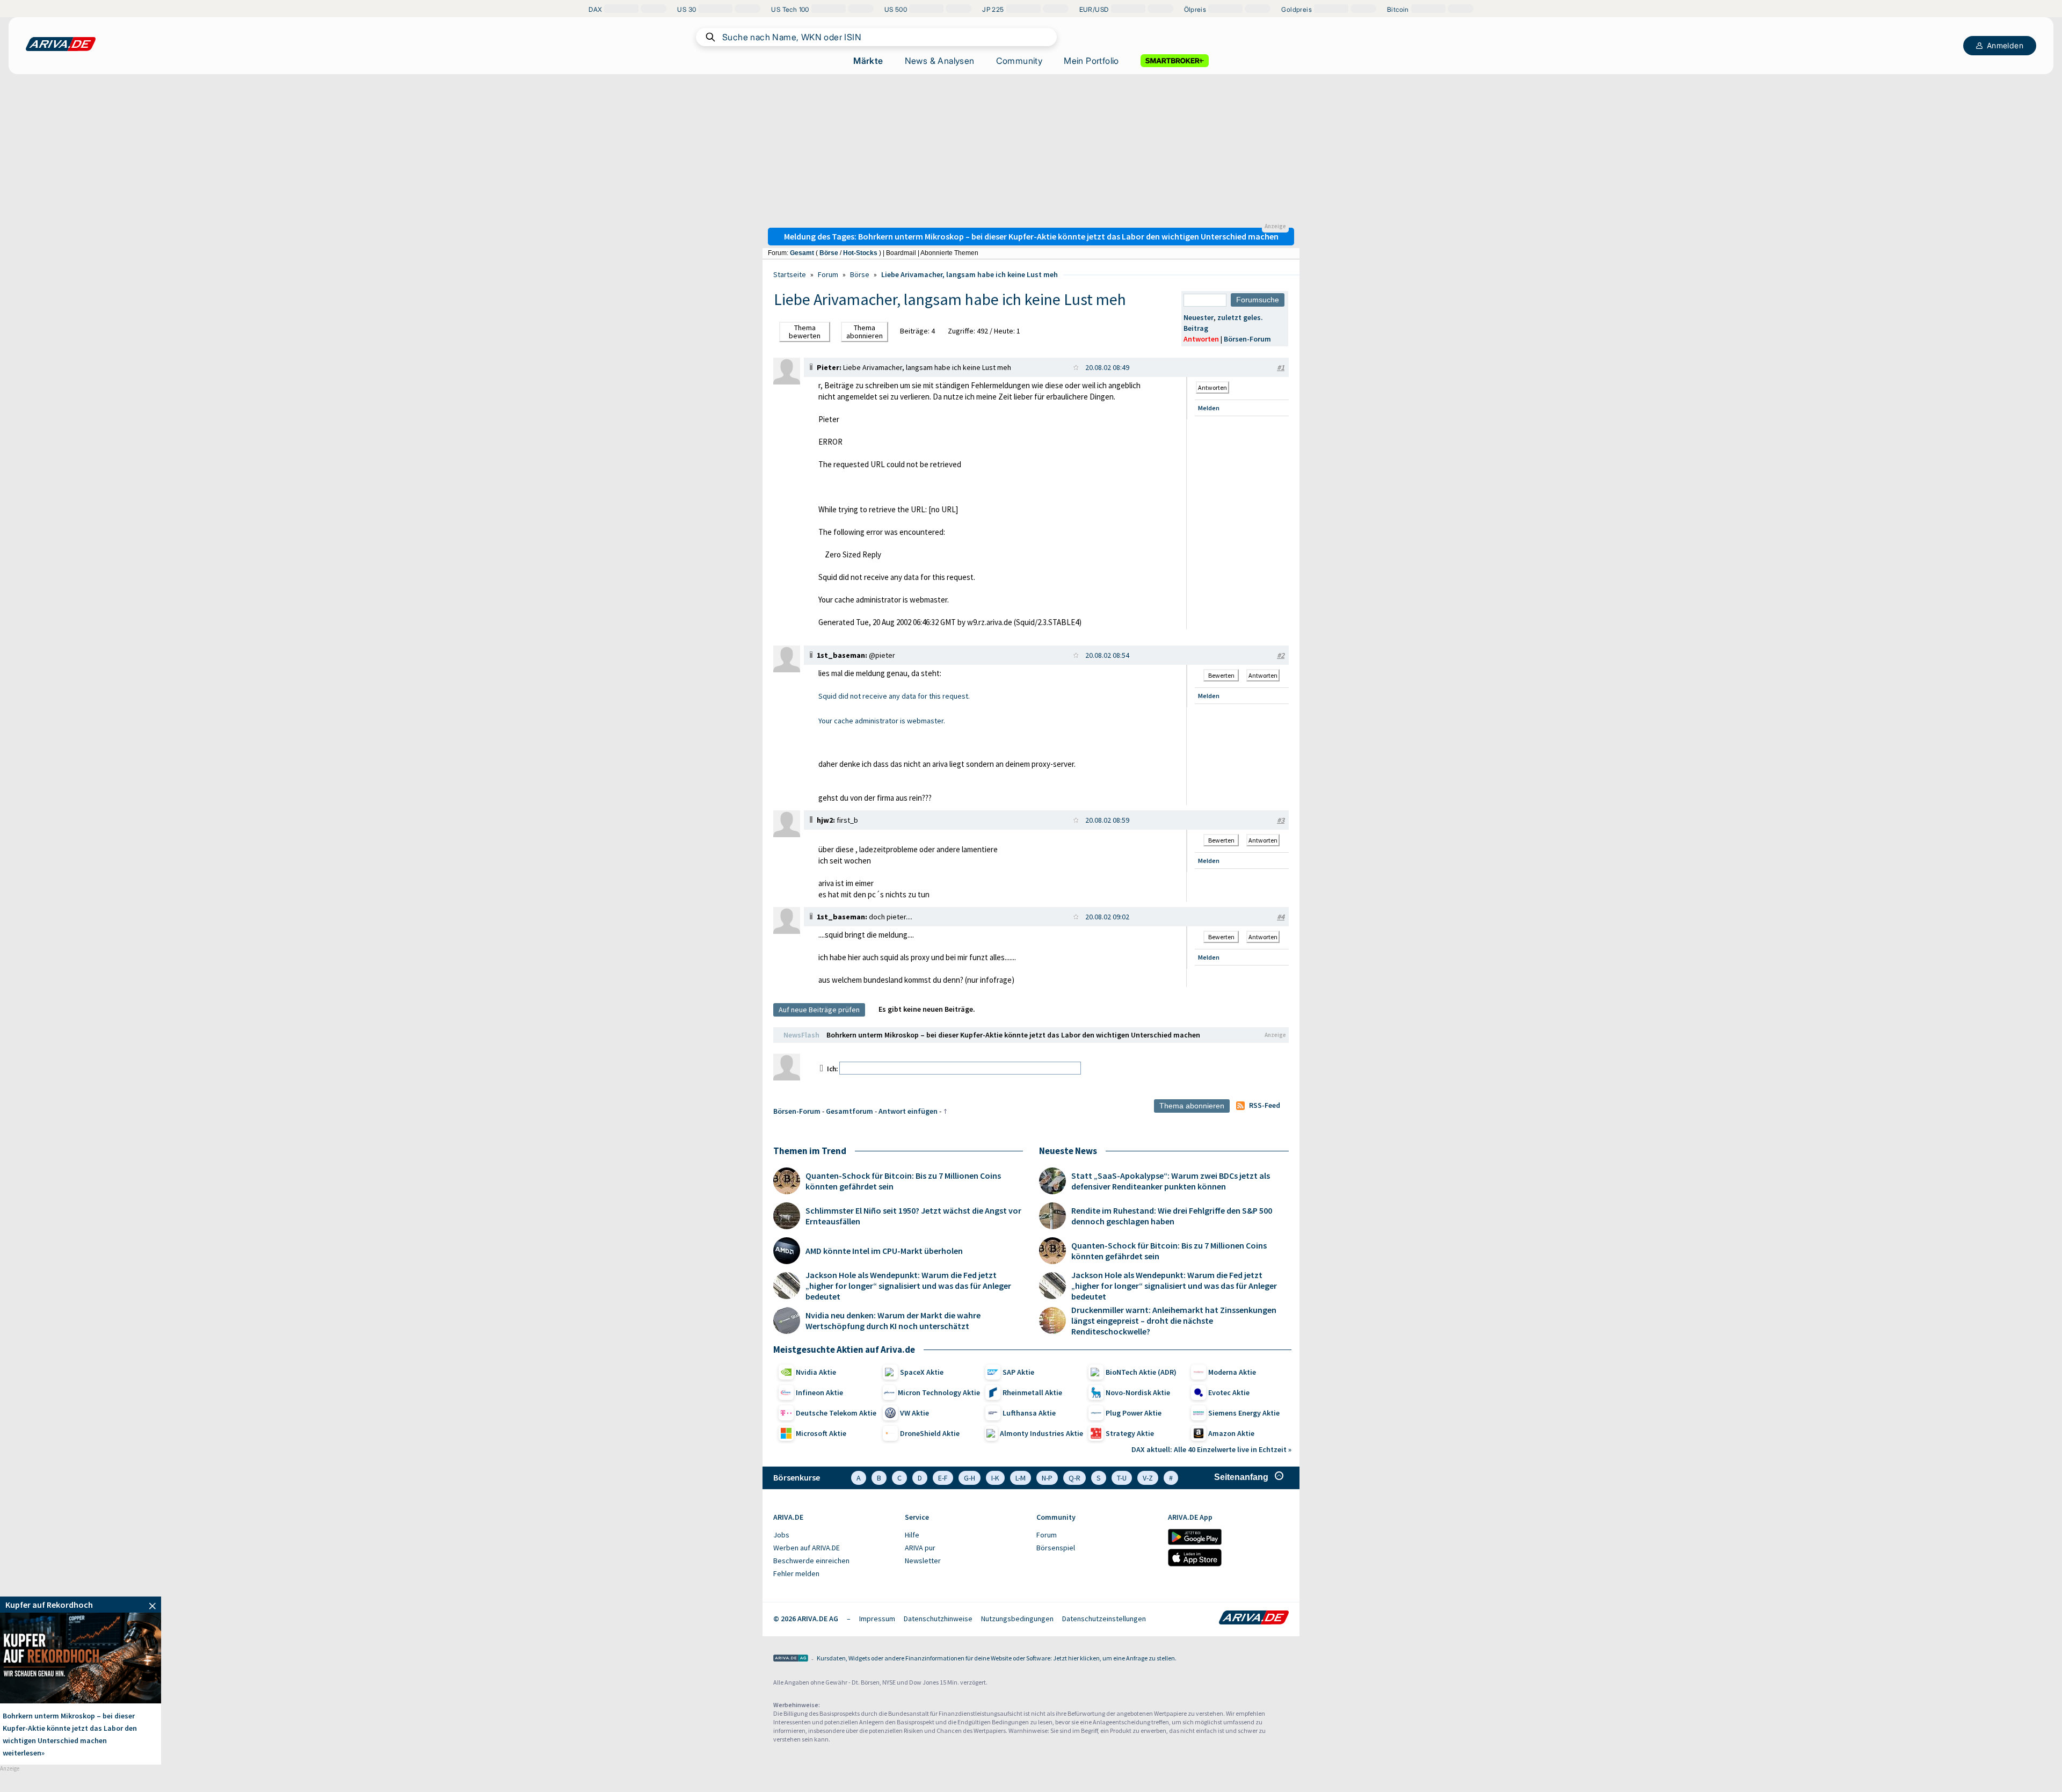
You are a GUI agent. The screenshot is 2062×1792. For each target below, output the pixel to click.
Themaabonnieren (865, 332)
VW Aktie (914, 1413)
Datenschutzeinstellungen (1104, 1619)
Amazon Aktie (1231, 1433)
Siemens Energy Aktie (1244, 1413)
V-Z (1148, 1478)
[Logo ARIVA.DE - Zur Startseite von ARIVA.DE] (1254, 1619)
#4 (1281, 917)
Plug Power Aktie (1134, 1413)
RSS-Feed (1265, 1105)
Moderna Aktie (1232, 1372)
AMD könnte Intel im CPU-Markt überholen (884, 1251)
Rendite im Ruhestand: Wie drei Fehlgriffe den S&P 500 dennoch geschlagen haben (1172, 1216)
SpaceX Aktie (922, 1372)
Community (1019, 61)
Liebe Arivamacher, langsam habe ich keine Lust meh (970, 274)
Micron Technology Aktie (939, 1392)
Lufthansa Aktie (1029, 1413)
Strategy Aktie (1130, 1433)
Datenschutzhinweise (938, 1619)
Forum (828, 274)
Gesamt (802, 253)
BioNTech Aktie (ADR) (1141, 1372)
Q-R (1074, 1478)
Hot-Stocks (860, 253)
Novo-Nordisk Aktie (1138, 1392)
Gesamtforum (850, 1111)
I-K (995, 1478)
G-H (970, 1478)
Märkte (868, 61)
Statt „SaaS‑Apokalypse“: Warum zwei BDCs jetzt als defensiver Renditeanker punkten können (1171, 1181)
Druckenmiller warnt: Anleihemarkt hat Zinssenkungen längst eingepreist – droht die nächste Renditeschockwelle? (1174, 1321)
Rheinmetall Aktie (1032, 1392)
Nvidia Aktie (816, 1372)
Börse (829, 253)
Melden (1209, 408)
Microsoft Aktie (821, 1433)
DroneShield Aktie (930, 1433)
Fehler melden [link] (796, 1573)
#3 (1281, 820)
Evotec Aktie (1229, 1392)
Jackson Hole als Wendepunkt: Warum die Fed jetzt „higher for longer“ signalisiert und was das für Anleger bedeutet (908, 1286)
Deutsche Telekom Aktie (836, 1413)
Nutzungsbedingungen (1017, 1619)
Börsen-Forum (1247, 339)
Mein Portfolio (1091, 61)
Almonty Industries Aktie (1041, 1433)
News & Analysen (940, 61)
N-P (1047, 1478)
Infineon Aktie (819, 1392)
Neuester (1199, 317)
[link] (787, 382)
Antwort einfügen (908, 1111)
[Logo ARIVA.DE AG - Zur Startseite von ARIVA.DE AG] (791, 1659)
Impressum (877, 1619)
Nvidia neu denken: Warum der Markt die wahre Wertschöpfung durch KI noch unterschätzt (893, 1321)
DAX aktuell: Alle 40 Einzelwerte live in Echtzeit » (1211, 1449)
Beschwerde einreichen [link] (811, 1561)
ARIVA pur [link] (920, 1548)
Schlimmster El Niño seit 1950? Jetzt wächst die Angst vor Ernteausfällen (913, 1216)
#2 (1281, 655)
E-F (943, 1478)
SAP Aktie (1018, 1372)
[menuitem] (834, 1535)
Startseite (790, 274)
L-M (1021, 1478)
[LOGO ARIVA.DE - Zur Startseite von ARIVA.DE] (61, 44)
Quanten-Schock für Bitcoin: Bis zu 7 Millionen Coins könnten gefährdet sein (903, 1181)
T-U (1122, 1478)
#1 (1281, 367)
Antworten (1201, 339)
